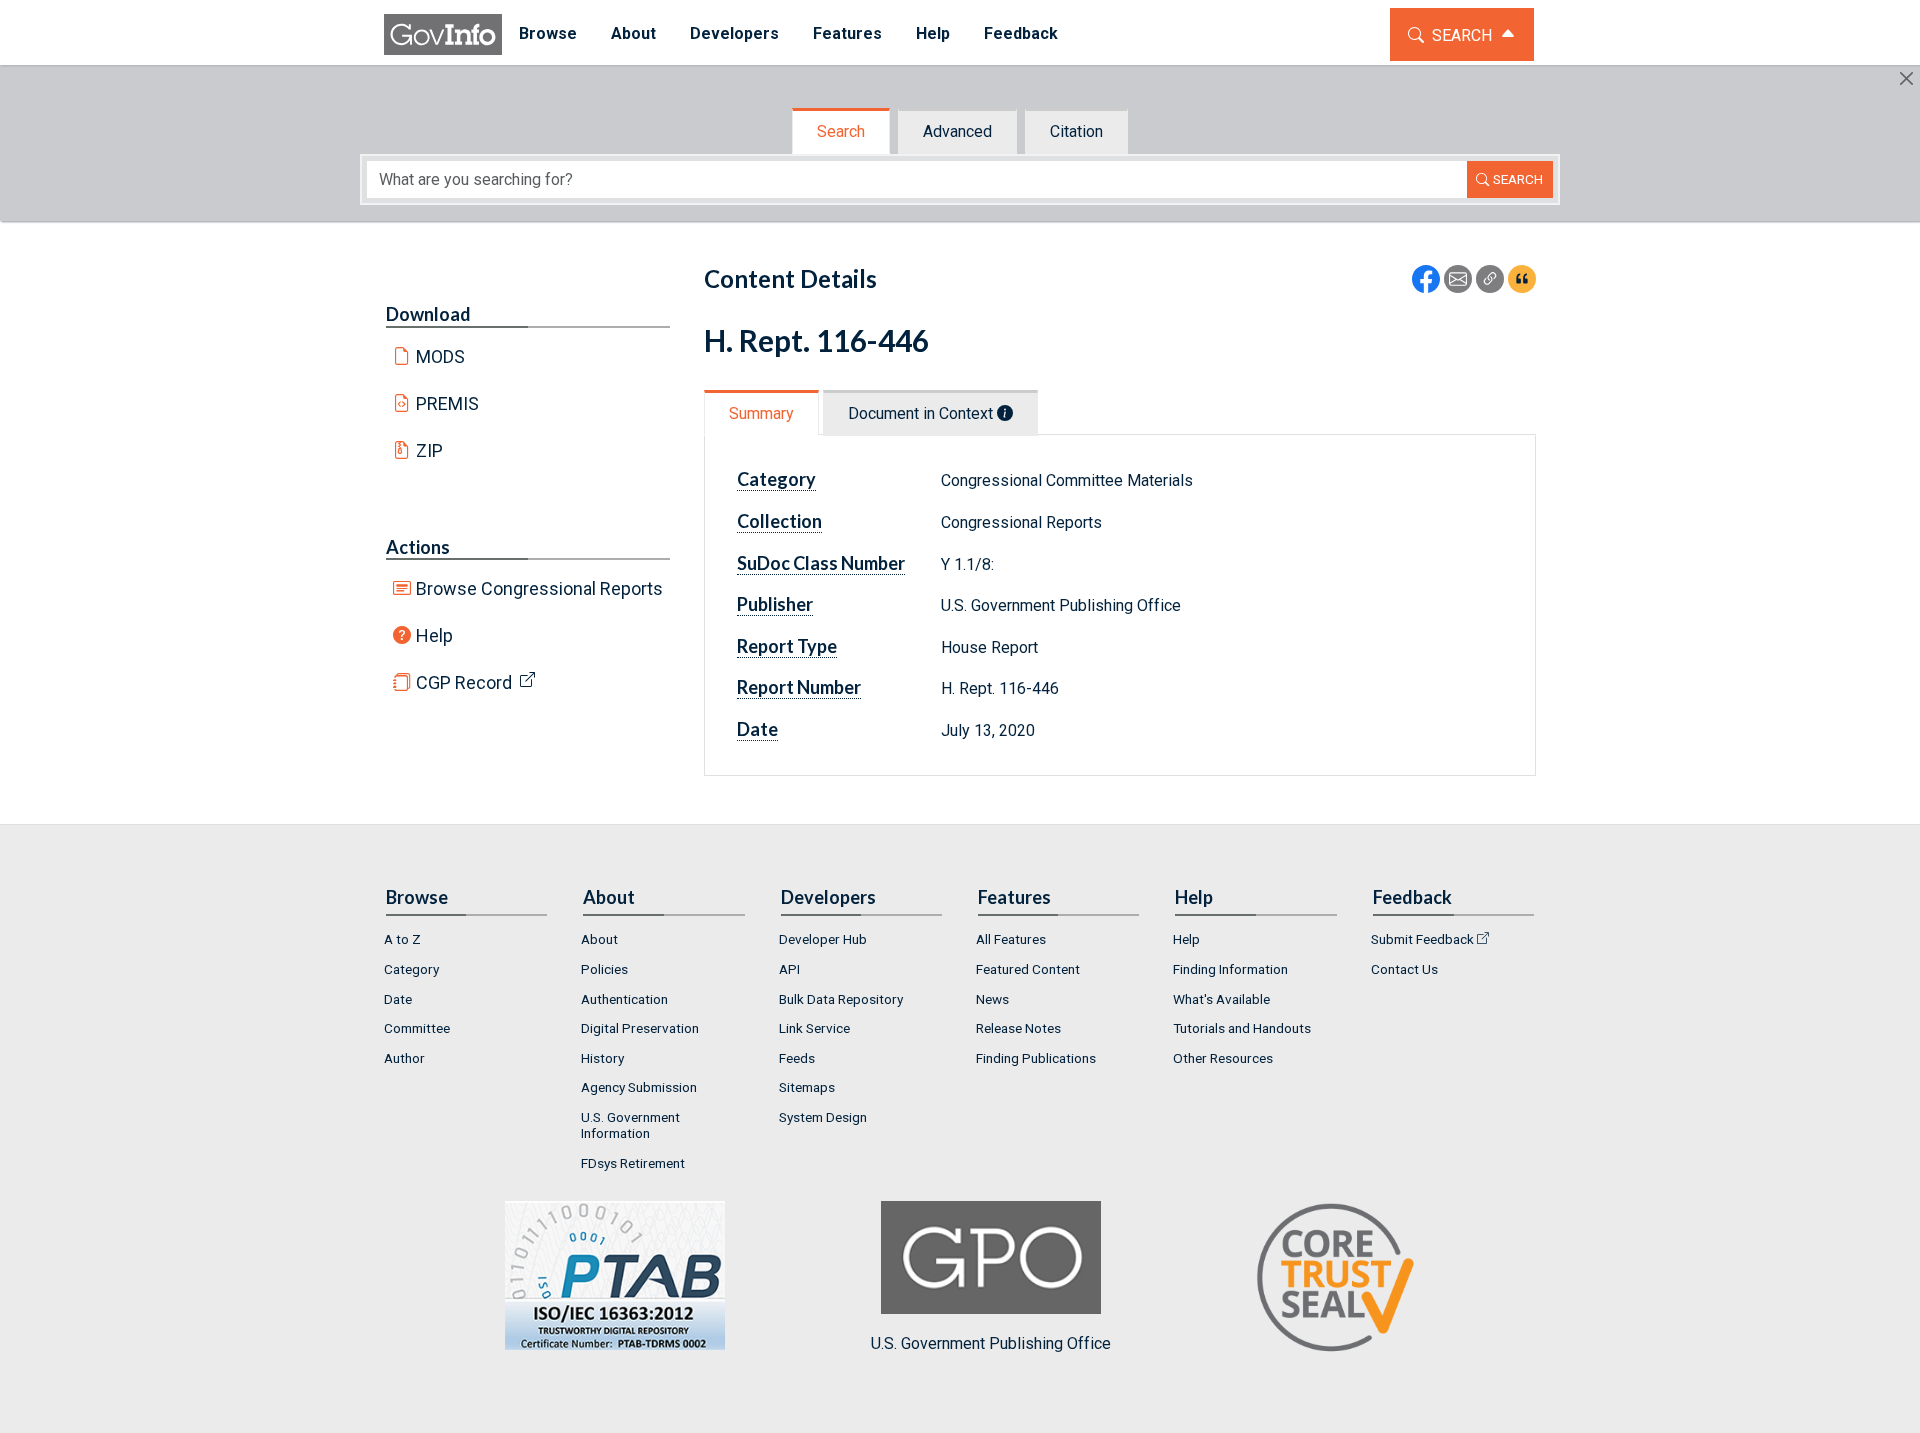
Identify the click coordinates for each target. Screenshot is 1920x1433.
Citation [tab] (1076, 131)
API (789, 969)
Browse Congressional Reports (539, 588)
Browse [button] (548, 33)
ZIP (429, 450)
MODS (440, 356)
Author (404, 1058)
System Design (823, 1117)
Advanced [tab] (957, 131)
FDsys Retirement (633, 1163)
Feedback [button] (1021, 33)
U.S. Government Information (630, 1125)
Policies (604, 969)
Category (411, 969)
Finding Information (1230, 969)
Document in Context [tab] (922, 413)
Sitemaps (807, 1087)
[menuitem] (548, 34)
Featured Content (1028, 969)
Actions (418, 547)
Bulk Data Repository (841, 999)
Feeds (797, 1058)
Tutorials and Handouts (1242, 1028)
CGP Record (464, 682)
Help (434, 635)
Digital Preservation (640, 1028)
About (599, 939)
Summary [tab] (761, 413)
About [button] (633, 33)
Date (398, 999)
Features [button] (847, 33)
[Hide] (1906, 78)
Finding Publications (1036, 1058)
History (602, 1058)
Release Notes (1018, 1028)
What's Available (1221, 999)
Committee (417, 1028)
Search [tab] (841, 131)
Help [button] (933, 33)
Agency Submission (639, 1087)
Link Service (814, 1028)
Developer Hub (823, 939)
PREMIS (447, 403)
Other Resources (1223, 1058)
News (992, 999)
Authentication (624, 999)
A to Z (402, 939)
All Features (1011, 939)
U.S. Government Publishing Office (991, 1343)
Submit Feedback (1422, 939)
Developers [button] (734, 33)
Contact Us (1404, 969)
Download (428, 314)
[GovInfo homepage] (443, 34)
